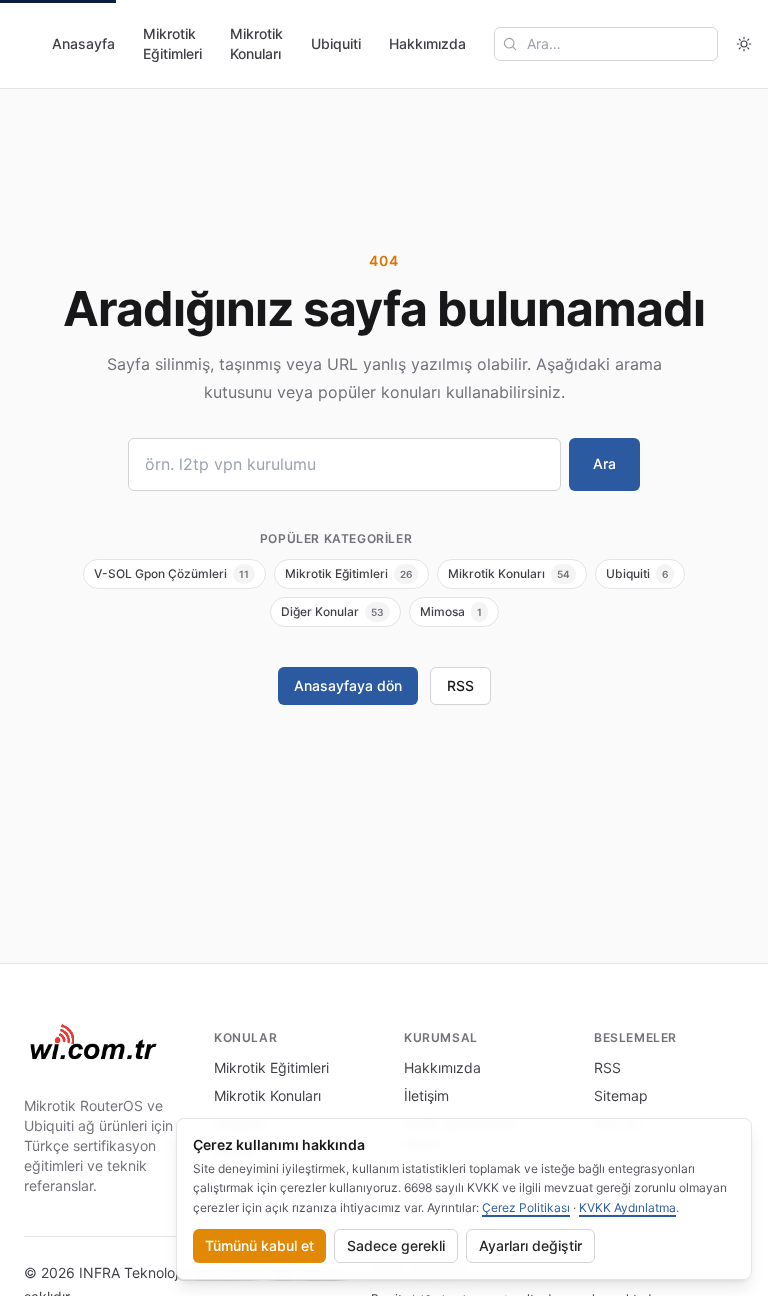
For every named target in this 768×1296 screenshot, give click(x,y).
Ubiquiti (336, 43)
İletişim (426, 1095)
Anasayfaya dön (348, 685)
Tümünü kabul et (259, 1245)
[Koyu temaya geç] (744, 44)
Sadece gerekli (396, 1245)
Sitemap (621, 1095)
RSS (460, 685)
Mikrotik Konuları (256, 43)
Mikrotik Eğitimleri (172, 43)
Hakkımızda (427, 43)
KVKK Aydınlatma (627, 1207)
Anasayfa (83, 43)
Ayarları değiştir (530, 1245)
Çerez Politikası (526, 1207)
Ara (604, 463)
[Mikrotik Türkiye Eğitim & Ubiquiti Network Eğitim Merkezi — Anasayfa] (94, 1044)
